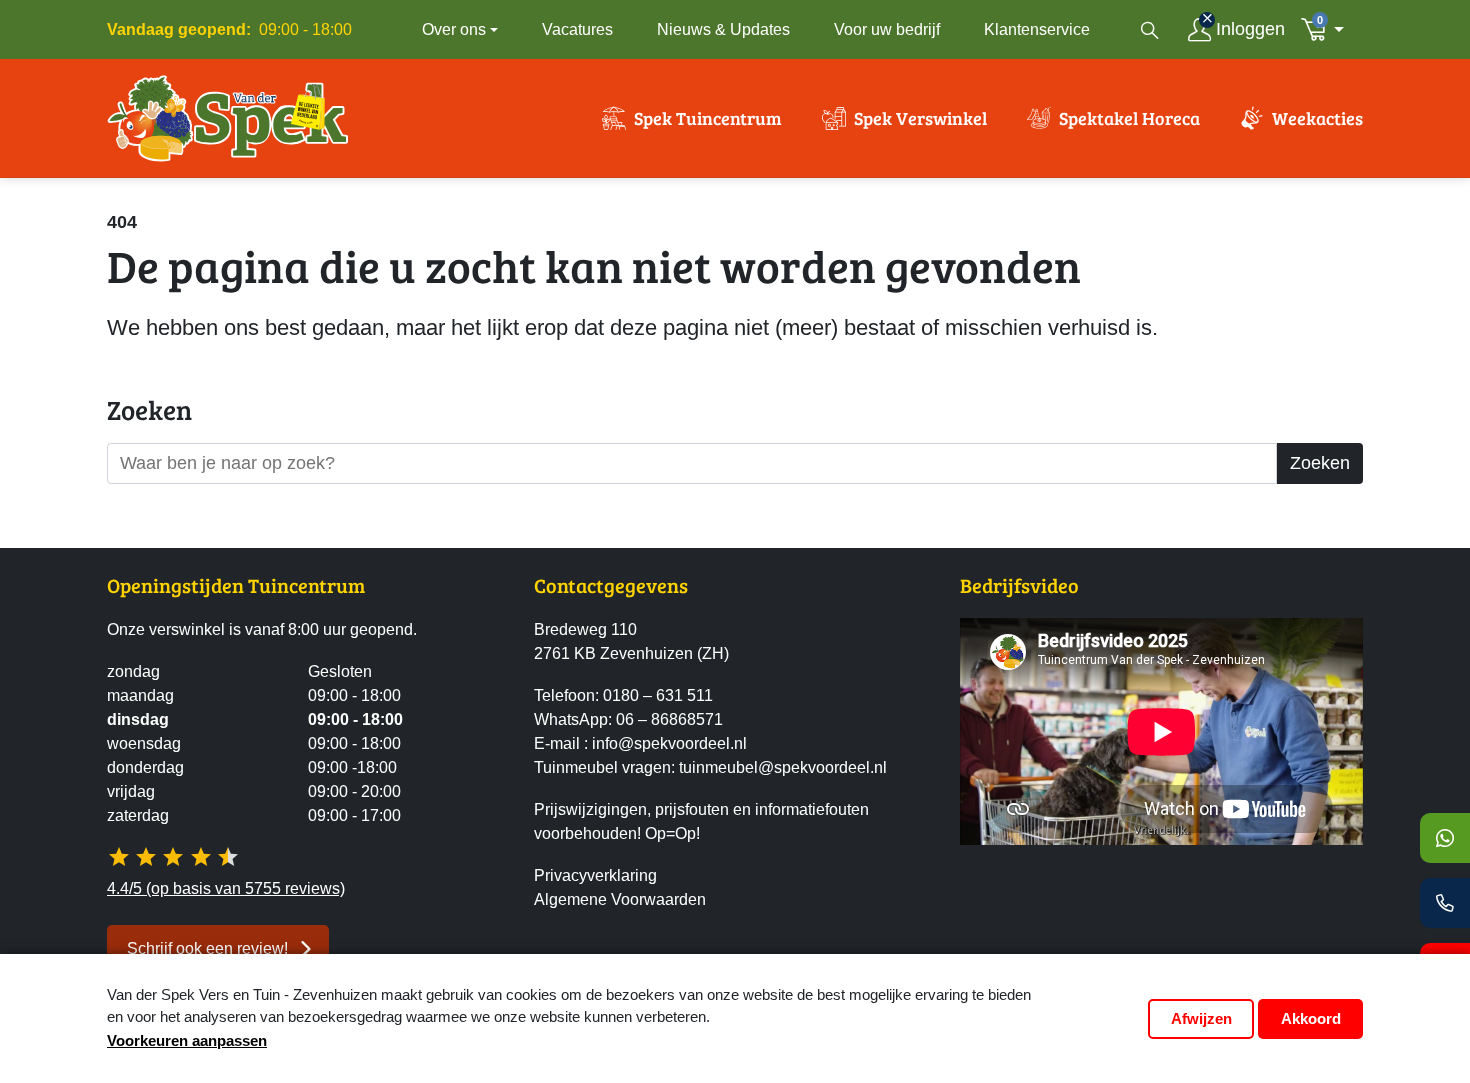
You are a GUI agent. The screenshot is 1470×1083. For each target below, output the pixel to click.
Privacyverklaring (595, 875)
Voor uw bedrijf (887, 29)
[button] (1328, 29)
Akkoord (1311, 1018)
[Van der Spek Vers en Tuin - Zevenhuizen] (228, 118)
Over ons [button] (454, 29)
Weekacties (1317, 118)
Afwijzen (1201, 1018)
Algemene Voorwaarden (620, 899)
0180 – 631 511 (658, 695)
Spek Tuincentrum (708, 118)
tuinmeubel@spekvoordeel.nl (783, 767)
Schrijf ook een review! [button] (207, 948)
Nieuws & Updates (723, 29)
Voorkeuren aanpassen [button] (187, 1040)
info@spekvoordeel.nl (669, 743)
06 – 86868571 (669, 719)
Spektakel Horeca (1129, 118)
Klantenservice (1037, 29)
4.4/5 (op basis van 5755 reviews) (226, 888)
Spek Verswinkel (920, 118)
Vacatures (577, 29)
